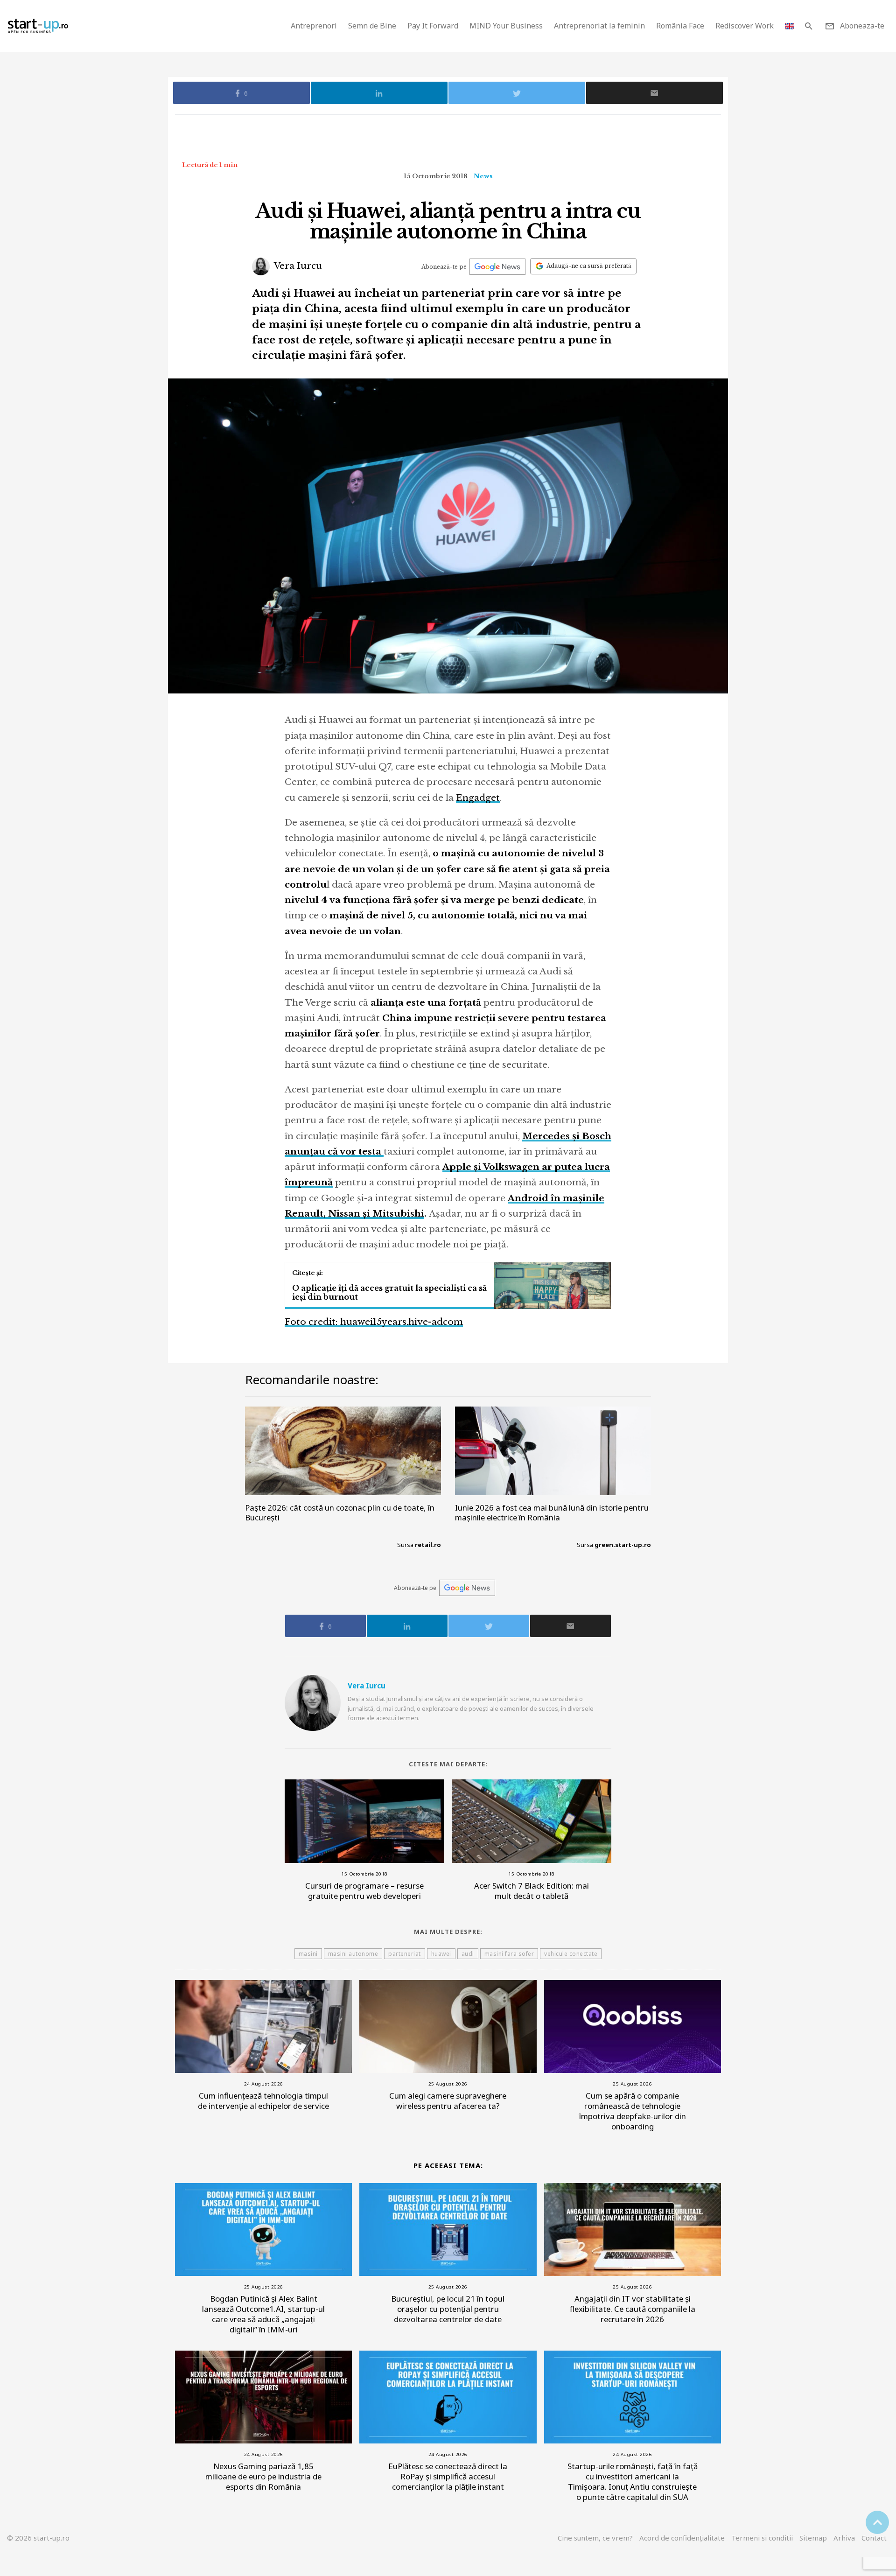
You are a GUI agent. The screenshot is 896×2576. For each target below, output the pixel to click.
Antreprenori (314, 26)
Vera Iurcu (297, 266)
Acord (682, 2538)
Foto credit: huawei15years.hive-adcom (374, 1322)
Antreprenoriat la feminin (599, 26)
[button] (808, 26)
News (483, 176)
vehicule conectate (571, 1954)
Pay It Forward (433, 26)
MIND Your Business (506, 26)
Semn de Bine (372, 26)
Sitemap (813, 2538)
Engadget (478, 798)
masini (308, 1954)
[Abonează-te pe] (497, 267)
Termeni (762, 2538)
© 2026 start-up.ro (38, 2538)
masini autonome (353, 1954)
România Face (680, 26)
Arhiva (844, 2538)
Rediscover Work (745, 26)
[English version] (790, 26)
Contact (874, 2538)
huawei (441, 1954)
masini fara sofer (509, 1954)
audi (468, 1954)
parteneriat (405, 1954)
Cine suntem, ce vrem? (595, 2538)
